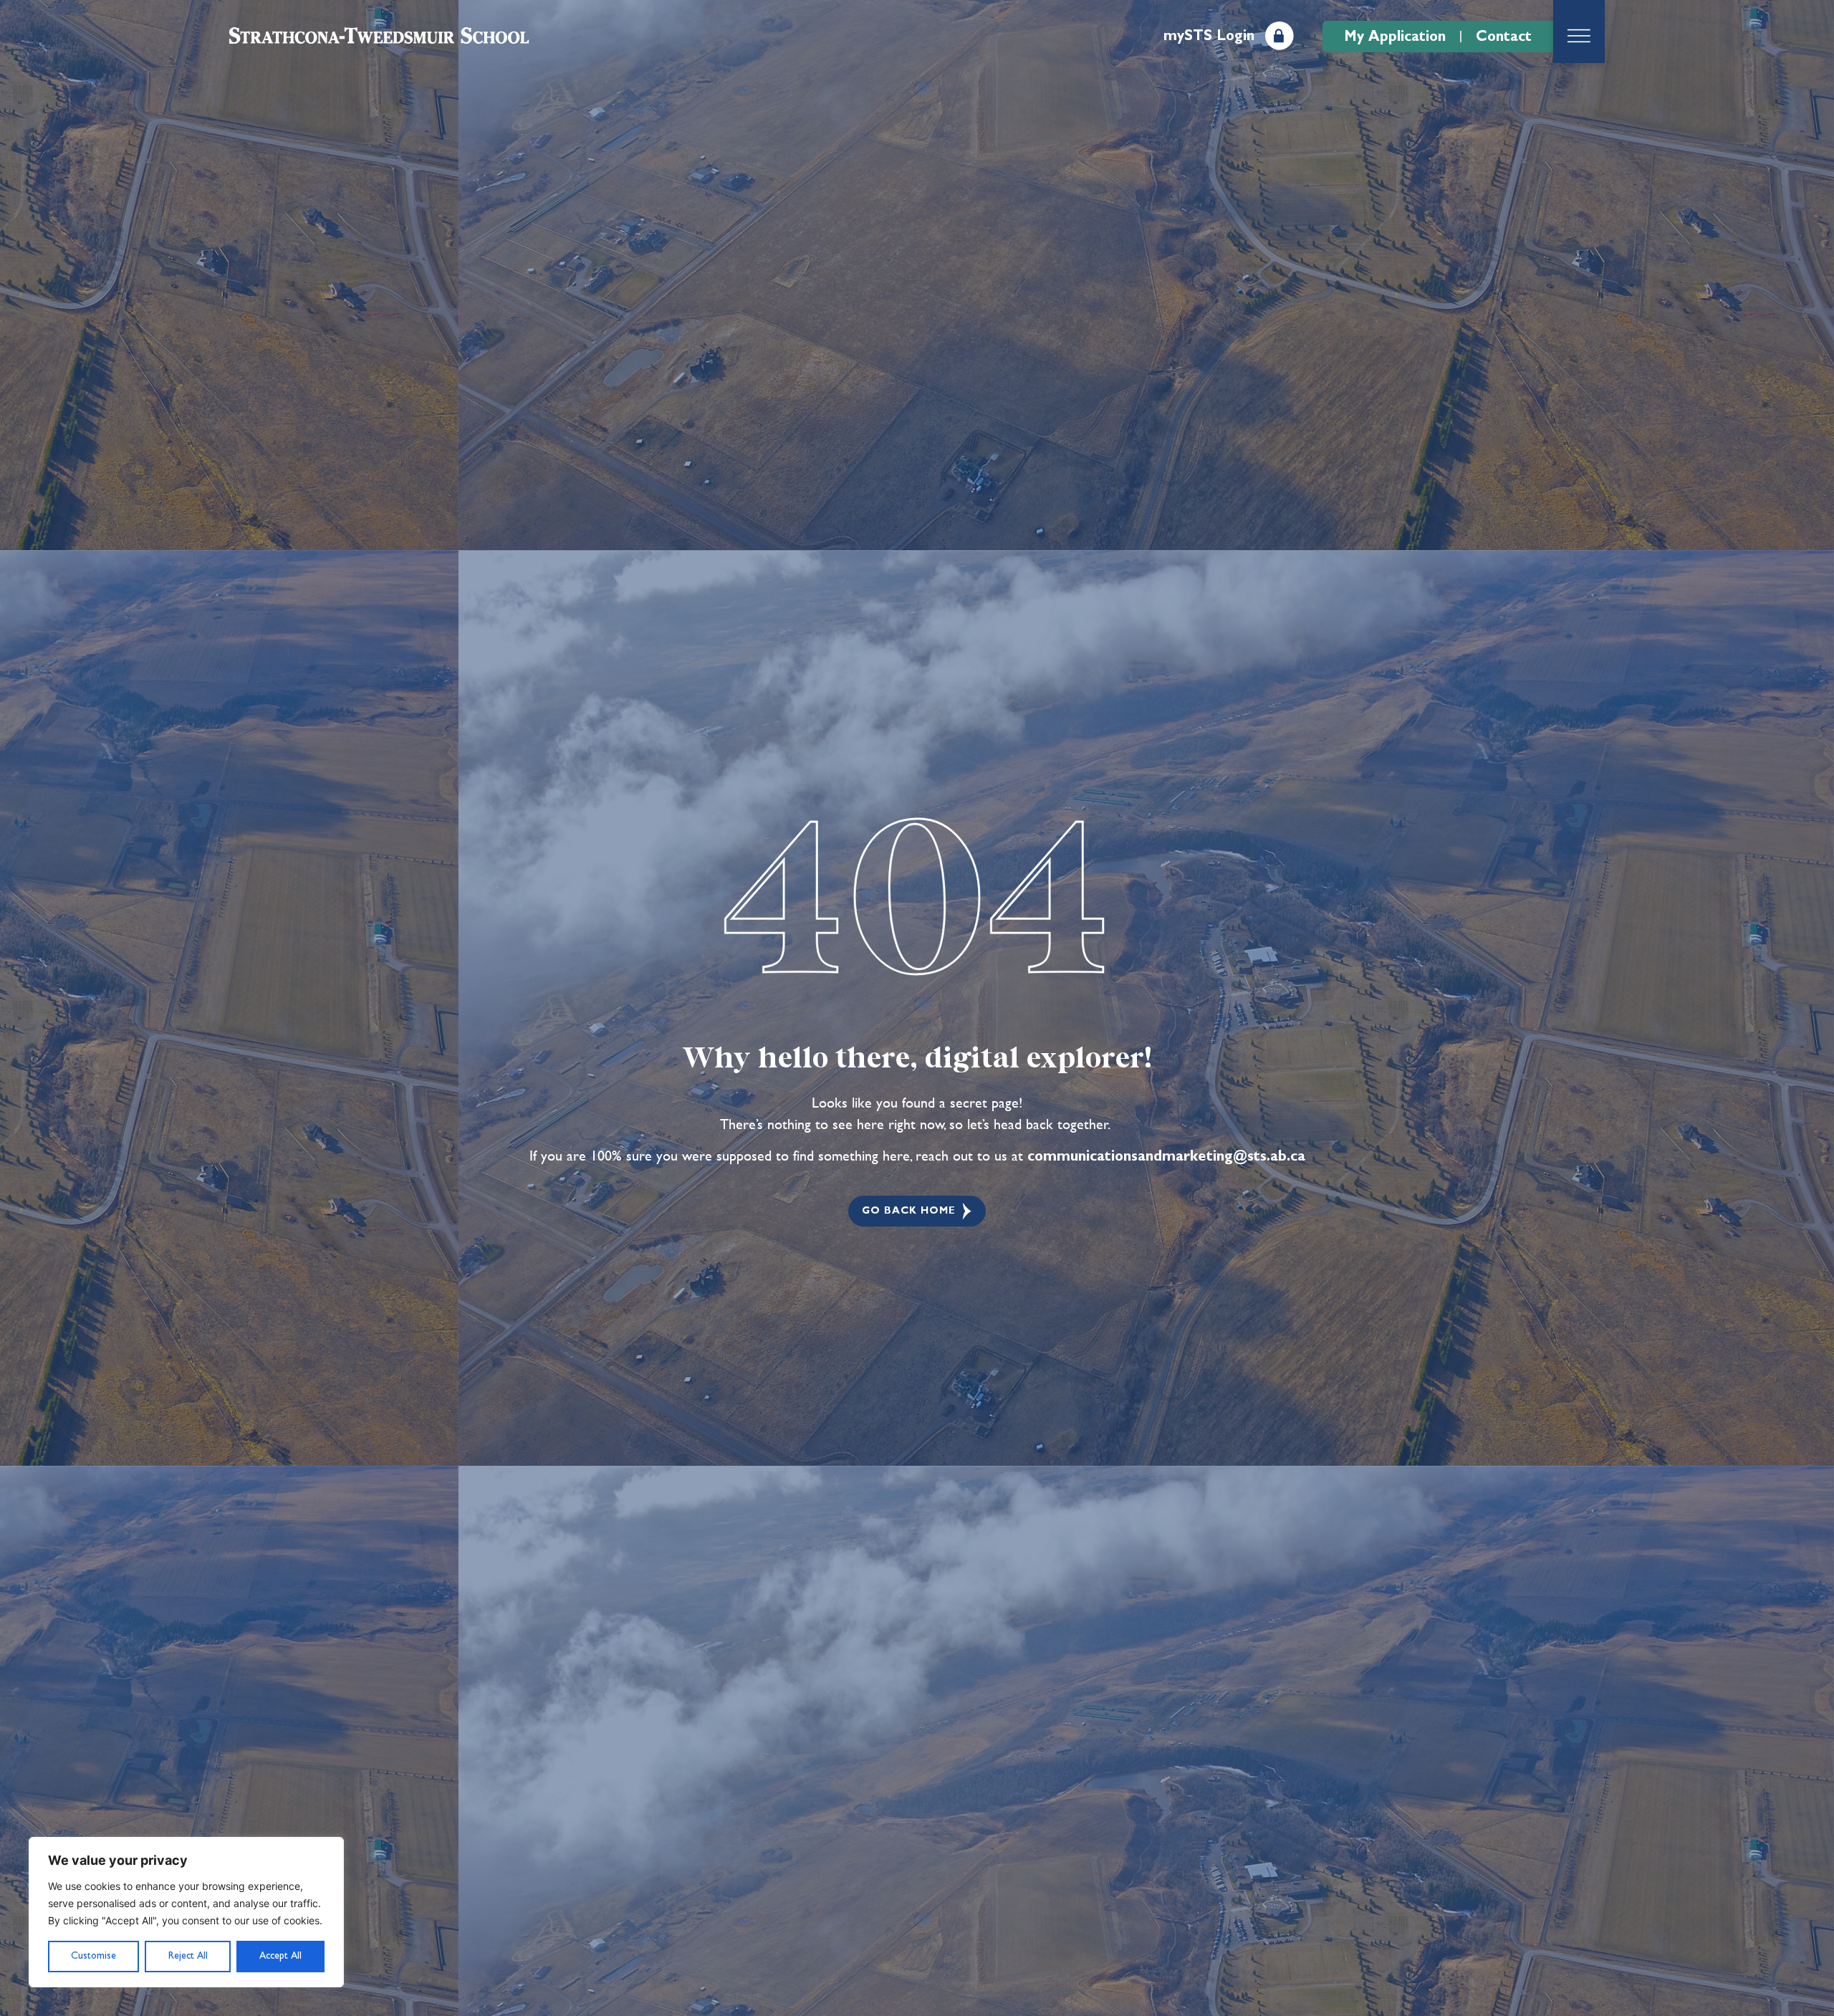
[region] (186, 1912)
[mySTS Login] (1280, 36)
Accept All (280, 1956)
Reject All (188, 1956)
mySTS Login (1209, 36)
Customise (93, 1956)
